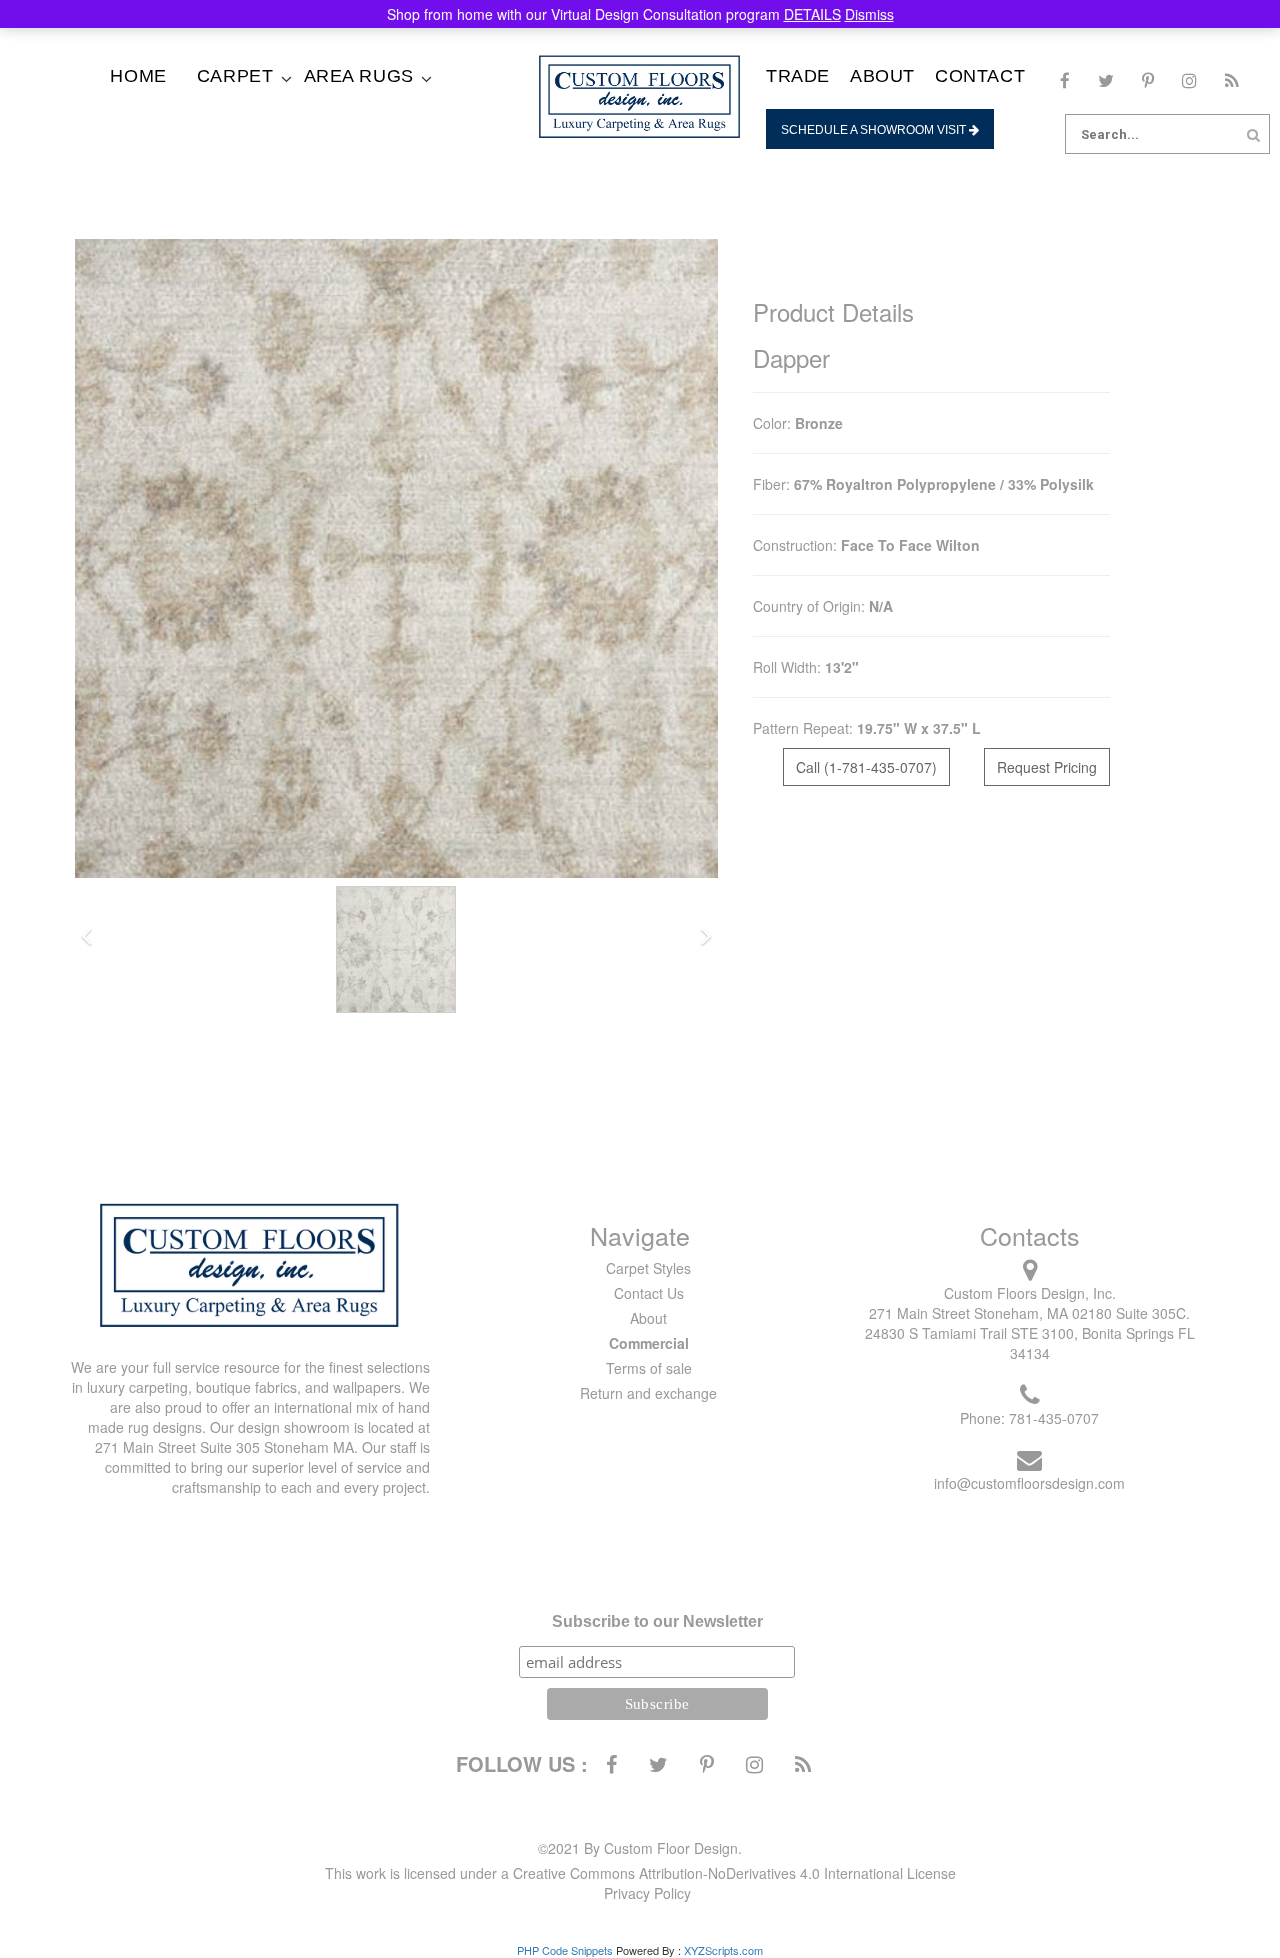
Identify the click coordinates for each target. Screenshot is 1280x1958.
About (882, 76)
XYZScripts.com (723, 1950)
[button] (86, 937)
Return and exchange (648, 1393)
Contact (980, 76)
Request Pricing (1047, 767)
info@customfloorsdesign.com (1029, 1483)
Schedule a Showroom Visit (875, 130)
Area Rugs (359, 76)
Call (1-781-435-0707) (866, 767)
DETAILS (812, 14)
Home (138, 76)
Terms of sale (649, 1368)
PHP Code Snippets (565, 1950)
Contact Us (649, 1293)
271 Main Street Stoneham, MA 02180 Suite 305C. (1029, 1313)
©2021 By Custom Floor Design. (640, 1848)
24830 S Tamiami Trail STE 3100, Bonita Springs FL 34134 (1030, 1343)
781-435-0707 (1054, 1418)
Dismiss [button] (869, 14)
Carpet (235, 76)
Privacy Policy (647, 1893)
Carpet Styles (648, 1268)
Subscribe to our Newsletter (657, 1621)
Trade (798, 76)
